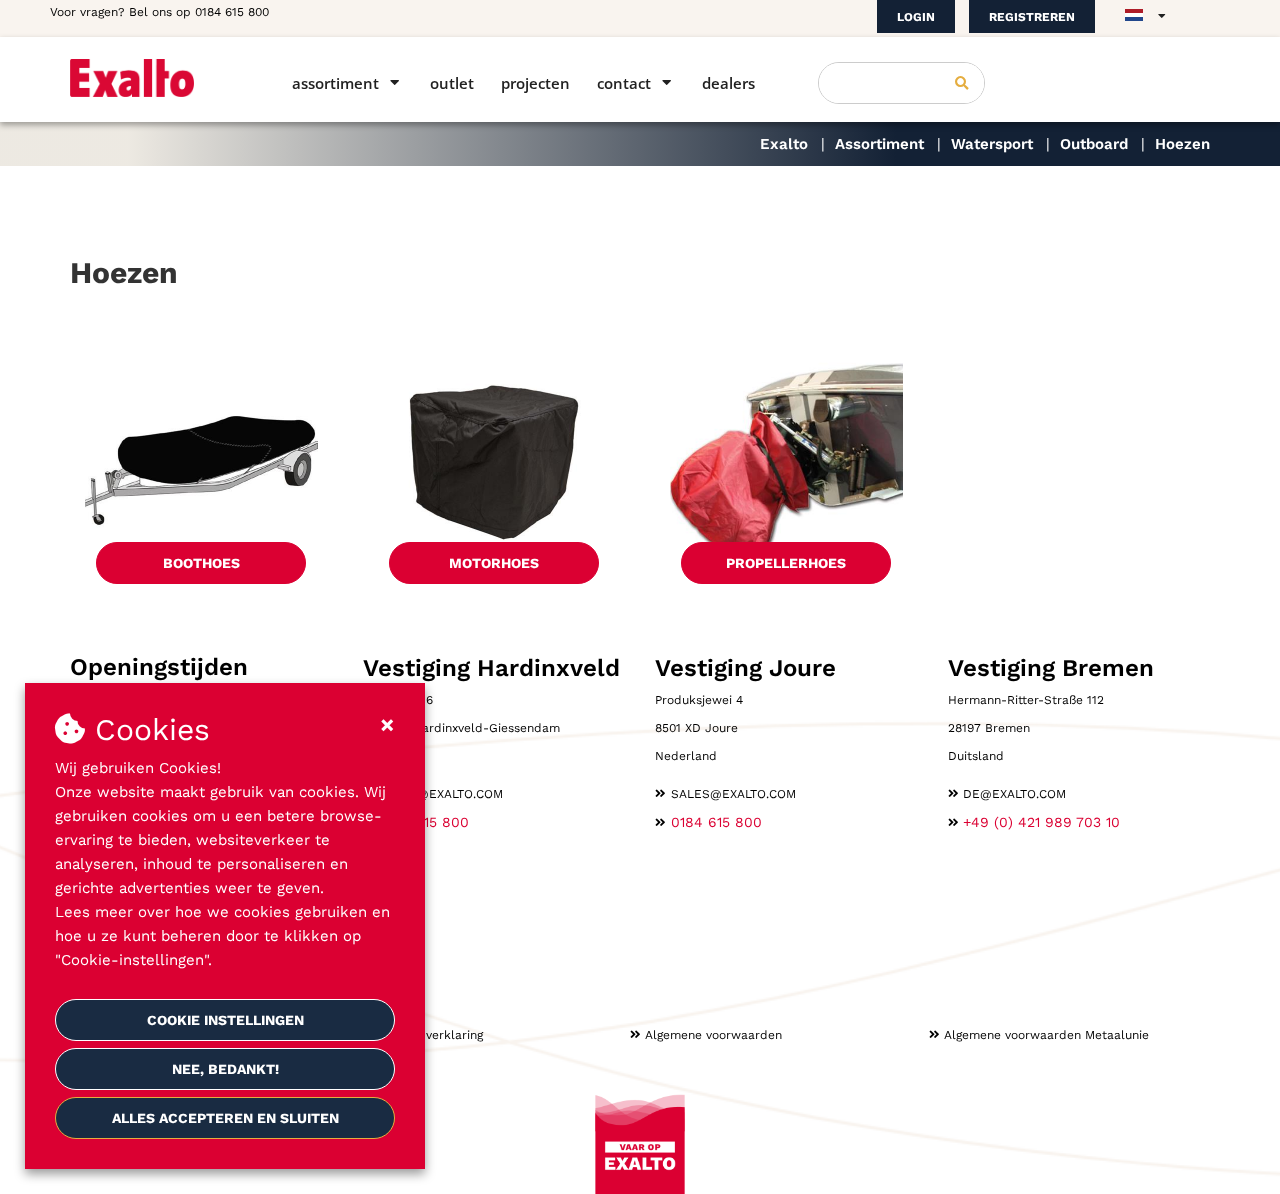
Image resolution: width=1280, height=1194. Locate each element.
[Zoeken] (962, 83)
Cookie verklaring (433, 1035)
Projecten (535, 83)
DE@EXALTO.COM (1014, 794)
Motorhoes (494, 563)
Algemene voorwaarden (713, 1035)
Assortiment (335, 83)
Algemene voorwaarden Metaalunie (1046, 1035)
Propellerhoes (786, 563)
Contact (624, 83)
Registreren (1032, 17)
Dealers (728, 83)
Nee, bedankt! (225, 1069)
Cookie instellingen (225, 1020)
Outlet (452, 83)
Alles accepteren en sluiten (225, 1118)
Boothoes (201, 563)
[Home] (152, 78)
